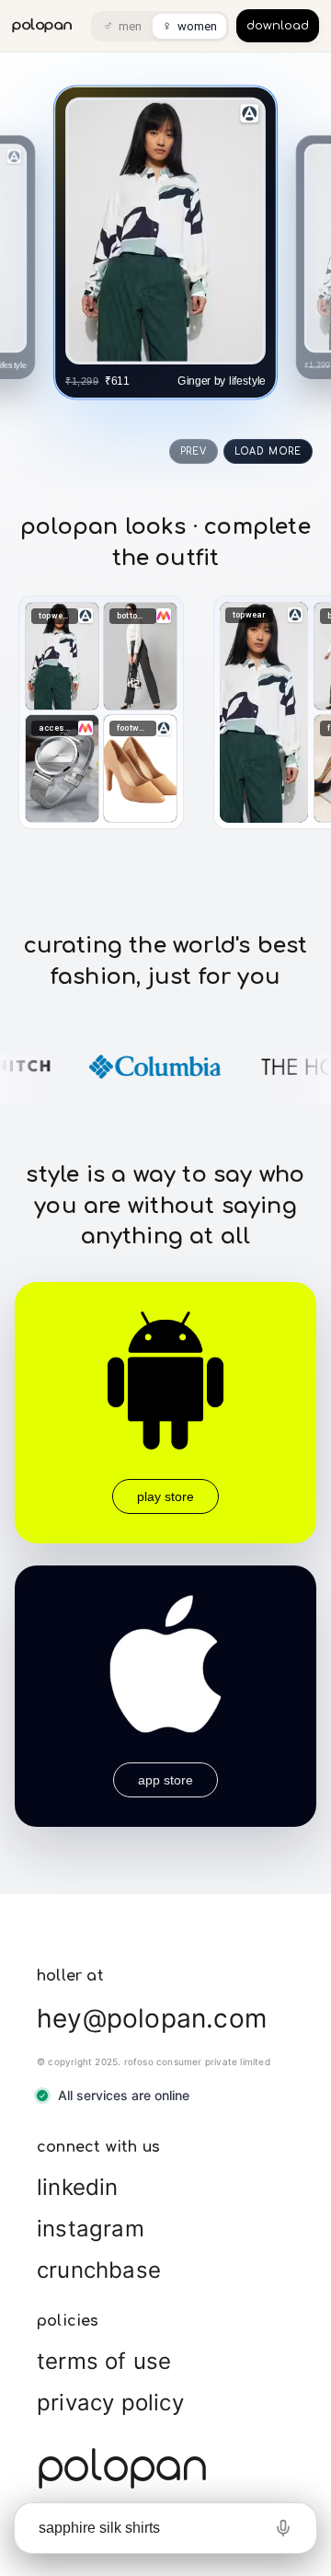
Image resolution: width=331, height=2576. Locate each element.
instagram (91, 2229)
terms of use (104, 2361)
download (278, 26)
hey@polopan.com (152, 2018)
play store (165, 1496)
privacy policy (110, 2403)
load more (268, 451)
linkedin (78, 2187)
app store (165, 1780)
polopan (42, 25)
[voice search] (283, 2528)
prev (194, 451)
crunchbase (99, 2270)
